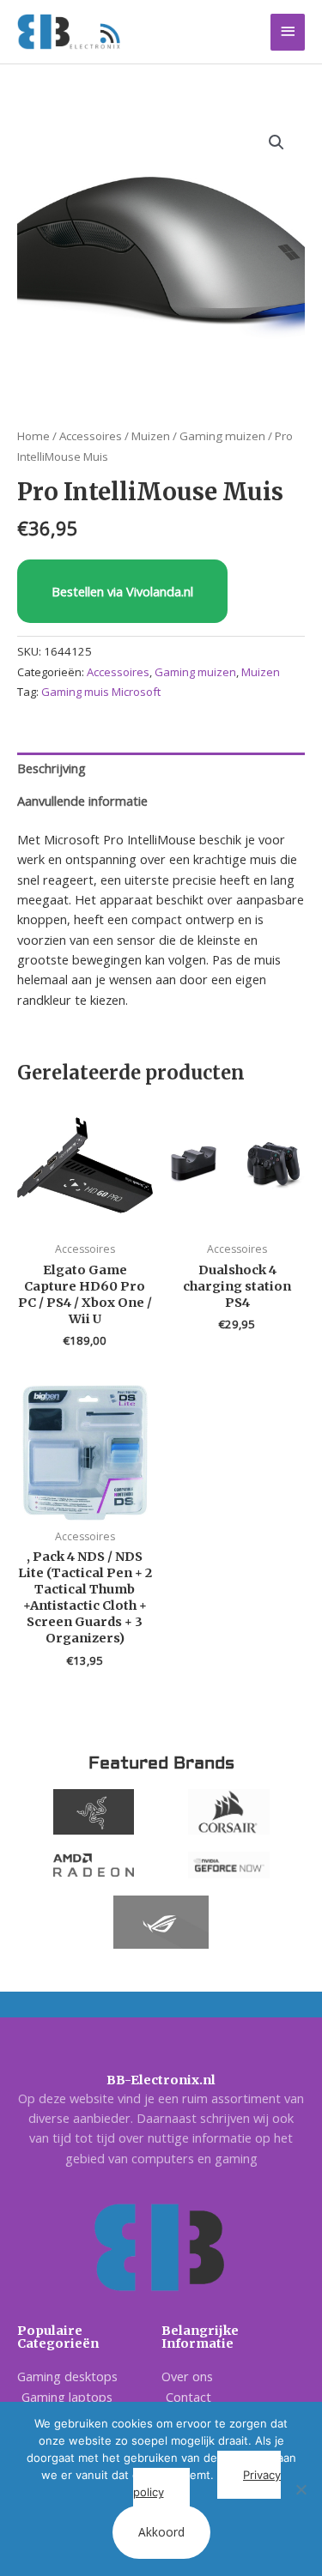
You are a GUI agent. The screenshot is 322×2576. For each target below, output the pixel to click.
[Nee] (301, 2489)
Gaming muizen (222, 436)
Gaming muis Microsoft (101, 692)
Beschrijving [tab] (52, 768)
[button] (276, 142)
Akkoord (161, 2532)
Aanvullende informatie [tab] (82, 801)
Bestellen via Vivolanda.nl (122, 591)
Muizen (151, 436)
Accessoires (91, 436)
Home (33, 436)
